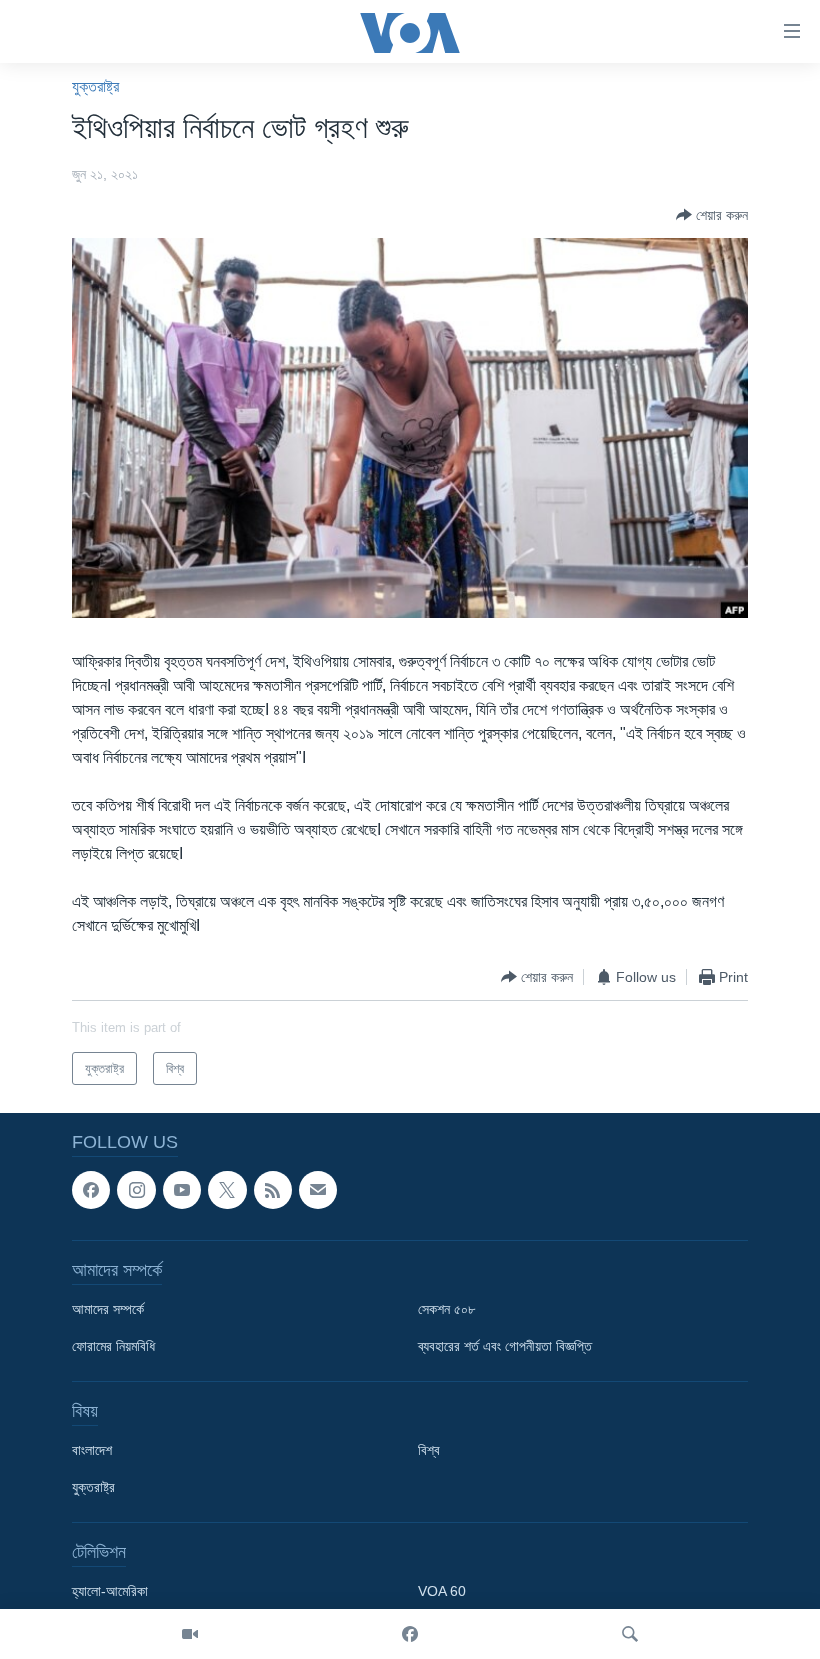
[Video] (190, 1634)
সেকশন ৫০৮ (446, 1310)
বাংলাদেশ (92, 1451)
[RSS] (273, 1190)
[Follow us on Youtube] (182, 1190)
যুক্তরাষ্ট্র (95, 86)
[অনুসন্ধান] (630, 1634)
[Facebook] (410, 1634)
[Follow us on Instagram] (136, 1190)
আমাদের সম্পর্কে (108, 1310)
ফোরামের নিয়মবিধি (113, 1347)
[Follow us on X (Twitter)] (227, 1190)
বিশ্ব (429, 1451)
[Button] (712, 215)
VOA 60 (442, 1592)
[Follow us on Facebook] (91, 1190)
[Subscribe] (318, 1190)
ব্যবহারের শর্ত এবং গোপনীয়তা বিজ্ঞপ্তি (505, 1347)
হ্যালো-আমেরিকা (110, 1592)
